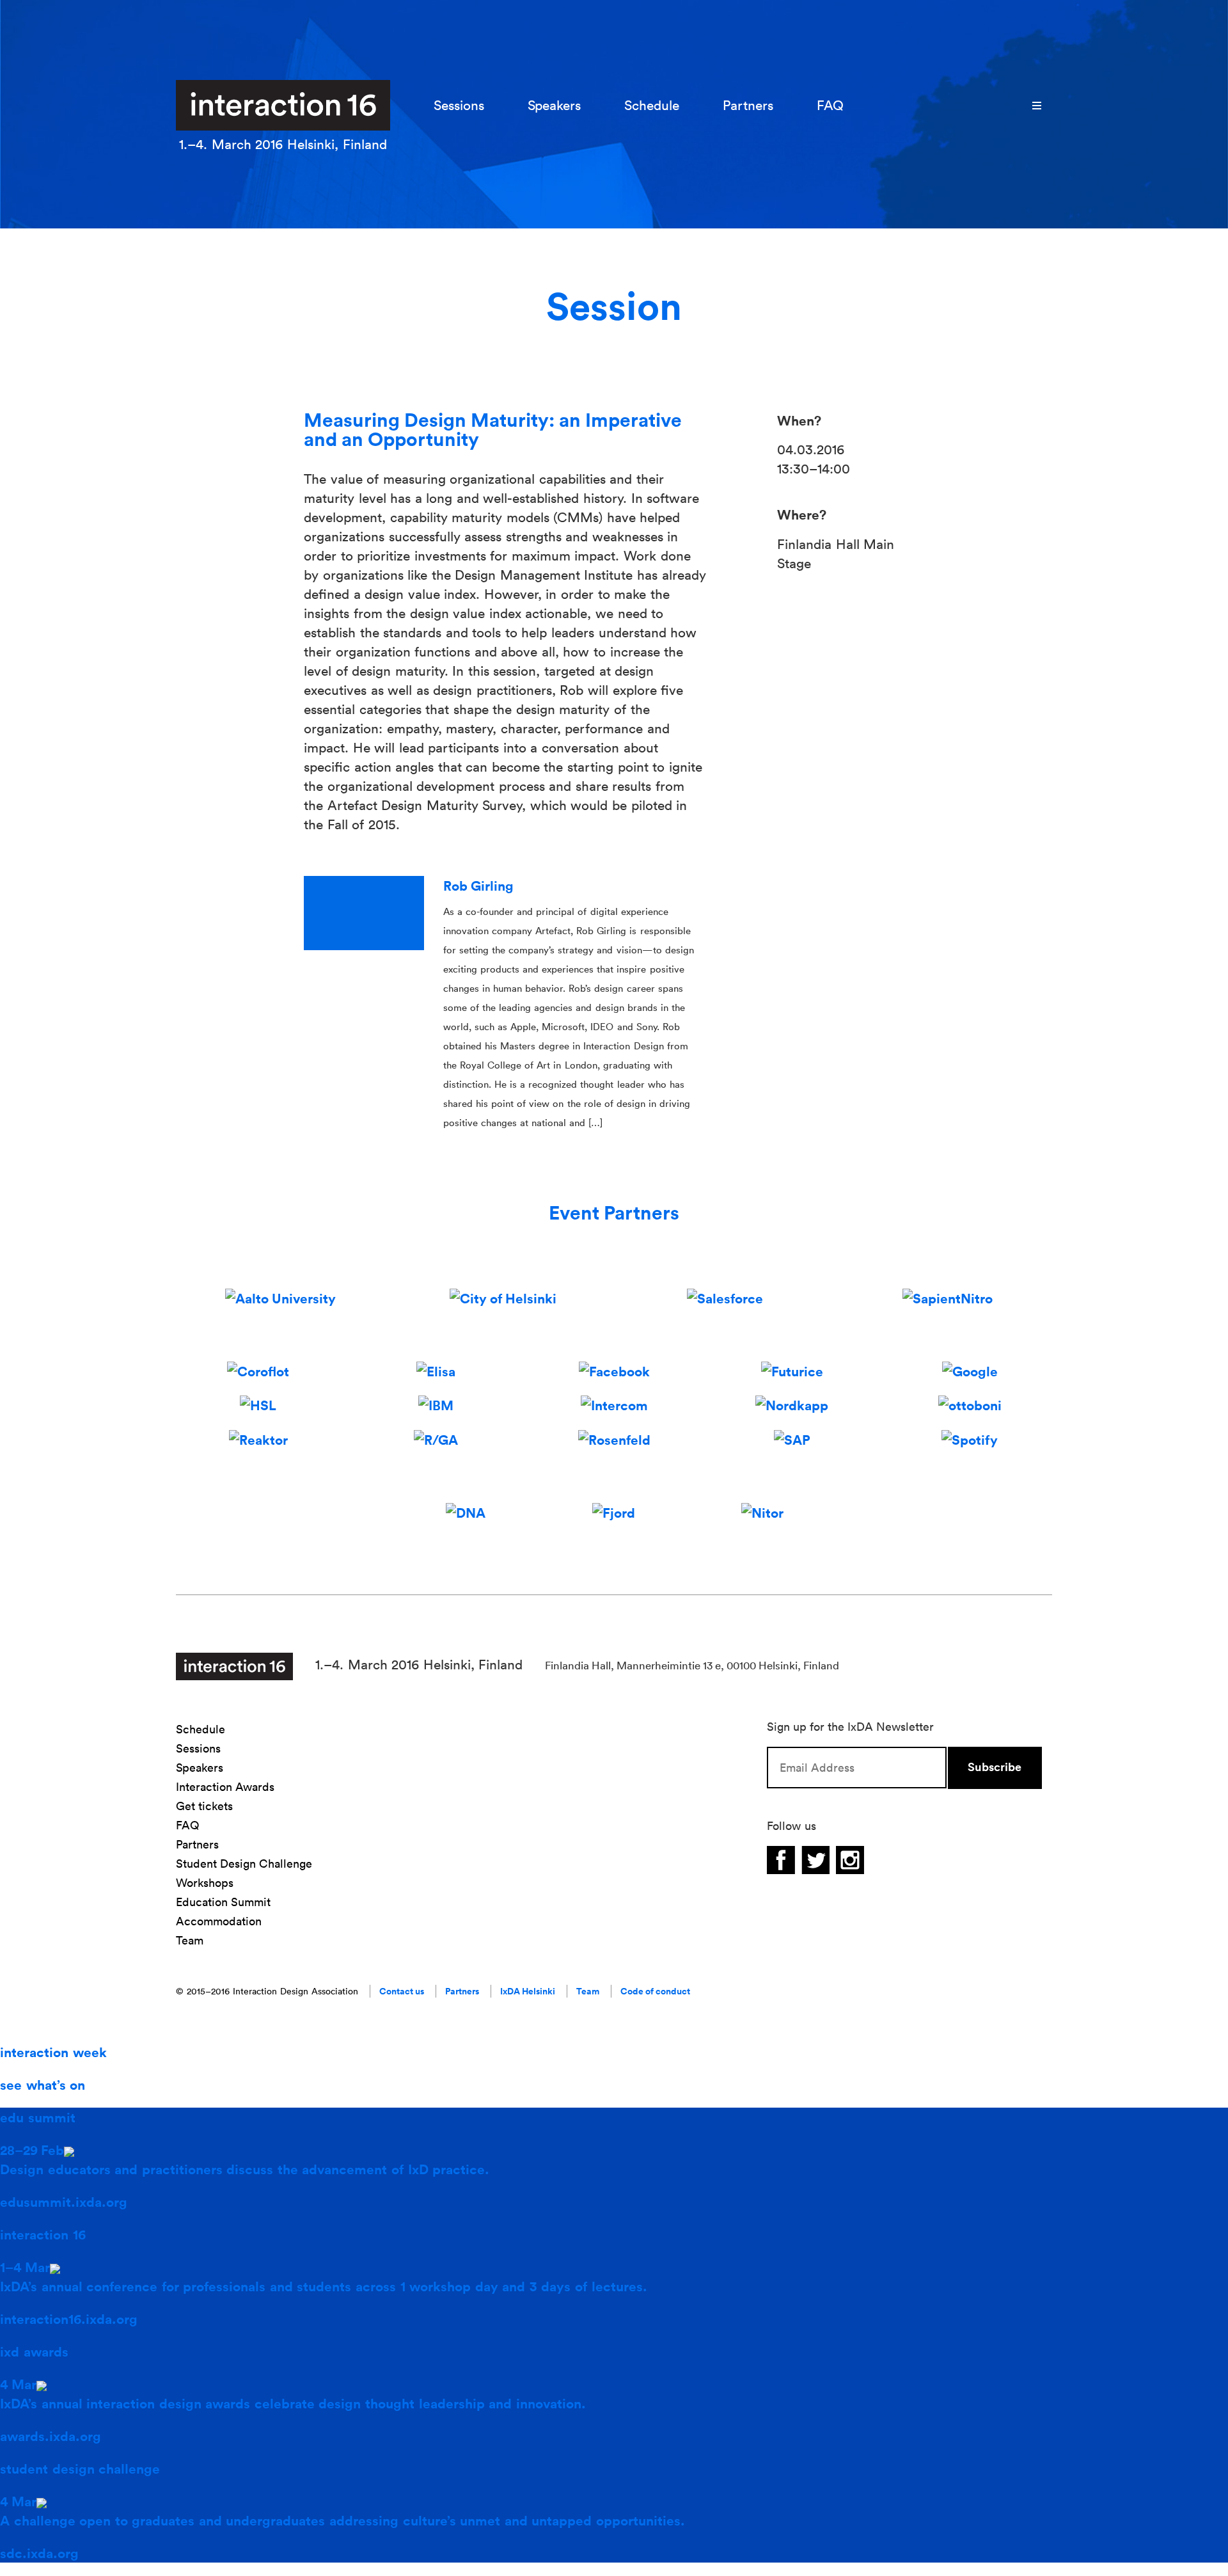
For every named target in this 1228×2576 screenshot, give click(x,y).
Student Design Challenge (244, 1864)
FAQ (830, 105)
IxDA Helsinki (528, 1991)
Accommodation (219, 1921)
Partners (748, 105)
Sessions (459, 105)
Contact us (402, 1991)
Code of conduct (655, 1991)
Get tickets (204, 1806)
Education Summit (223, 1902)
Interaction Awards (225, 1787)
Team (190, 1940)
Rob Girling (478, 886)
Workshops (205, 1883)
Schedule (652, 105)
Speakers (554, 105)
